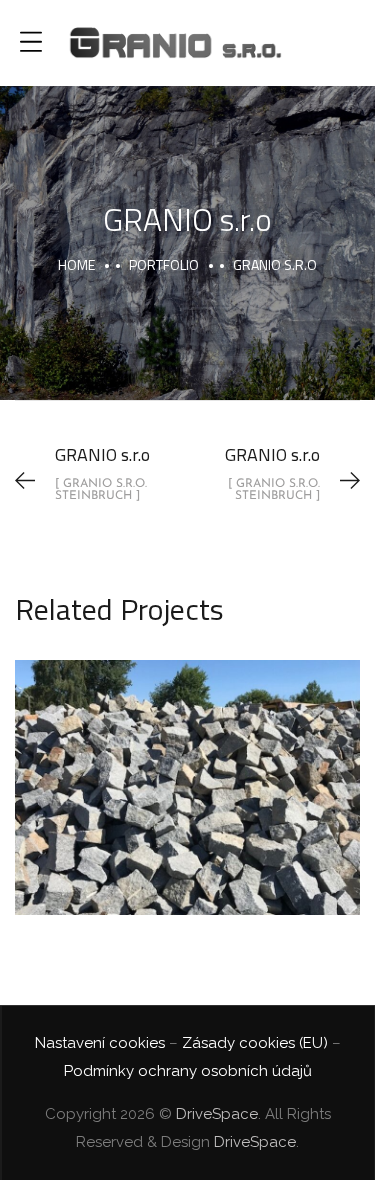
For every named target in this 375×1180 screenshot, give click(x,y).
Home (76, 264)
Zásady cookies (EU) (255, 1043)
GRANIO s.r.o (187, 765)
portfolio (164, 264)
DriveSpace (217, 1114)
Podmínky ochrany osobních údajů (188, 1071)
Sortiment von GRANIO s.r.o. (187, 813)
